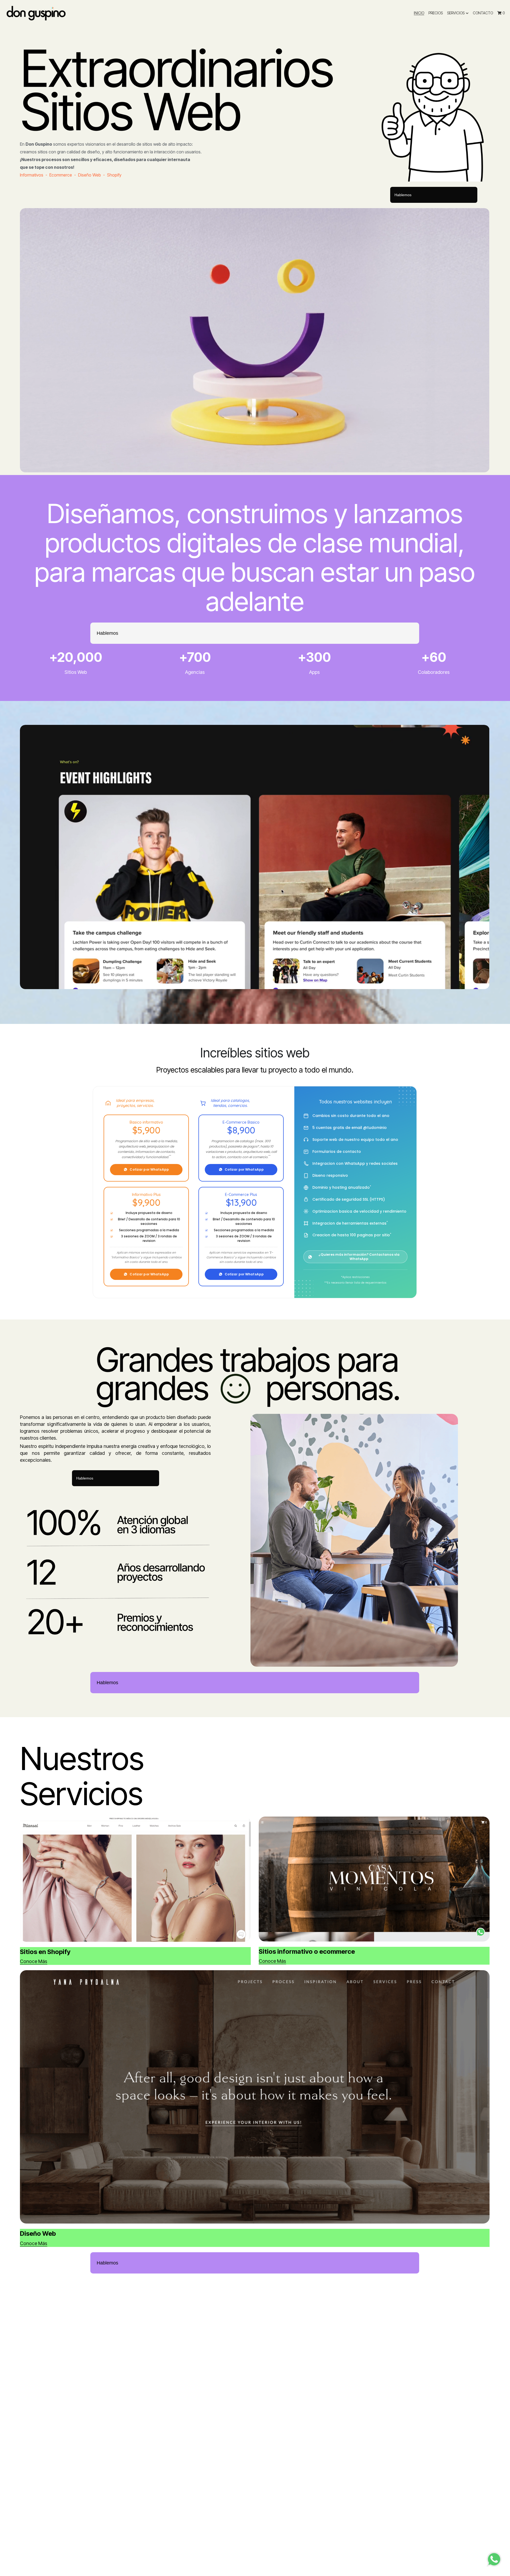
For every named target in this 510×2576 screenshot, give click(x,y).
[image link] (36, 13)
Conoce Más (34, 1961)
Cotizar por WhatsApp (149, 1169)
